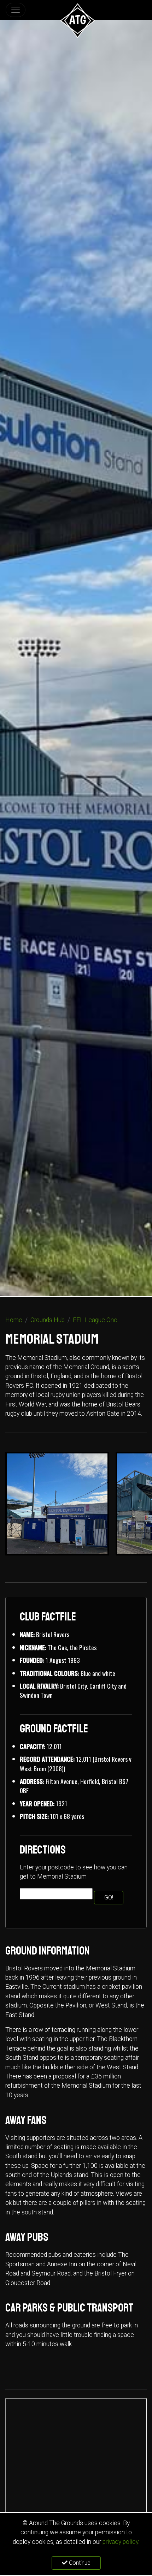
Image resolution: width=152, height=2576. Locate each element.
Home (14, 1320)
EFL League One (95, 1320)
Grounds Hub (48, 1320)
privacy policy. (121, 2542)
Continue (79, 2563)
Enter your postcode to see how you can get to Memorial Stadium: (74, 1872)
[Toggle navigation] (16, 10)
